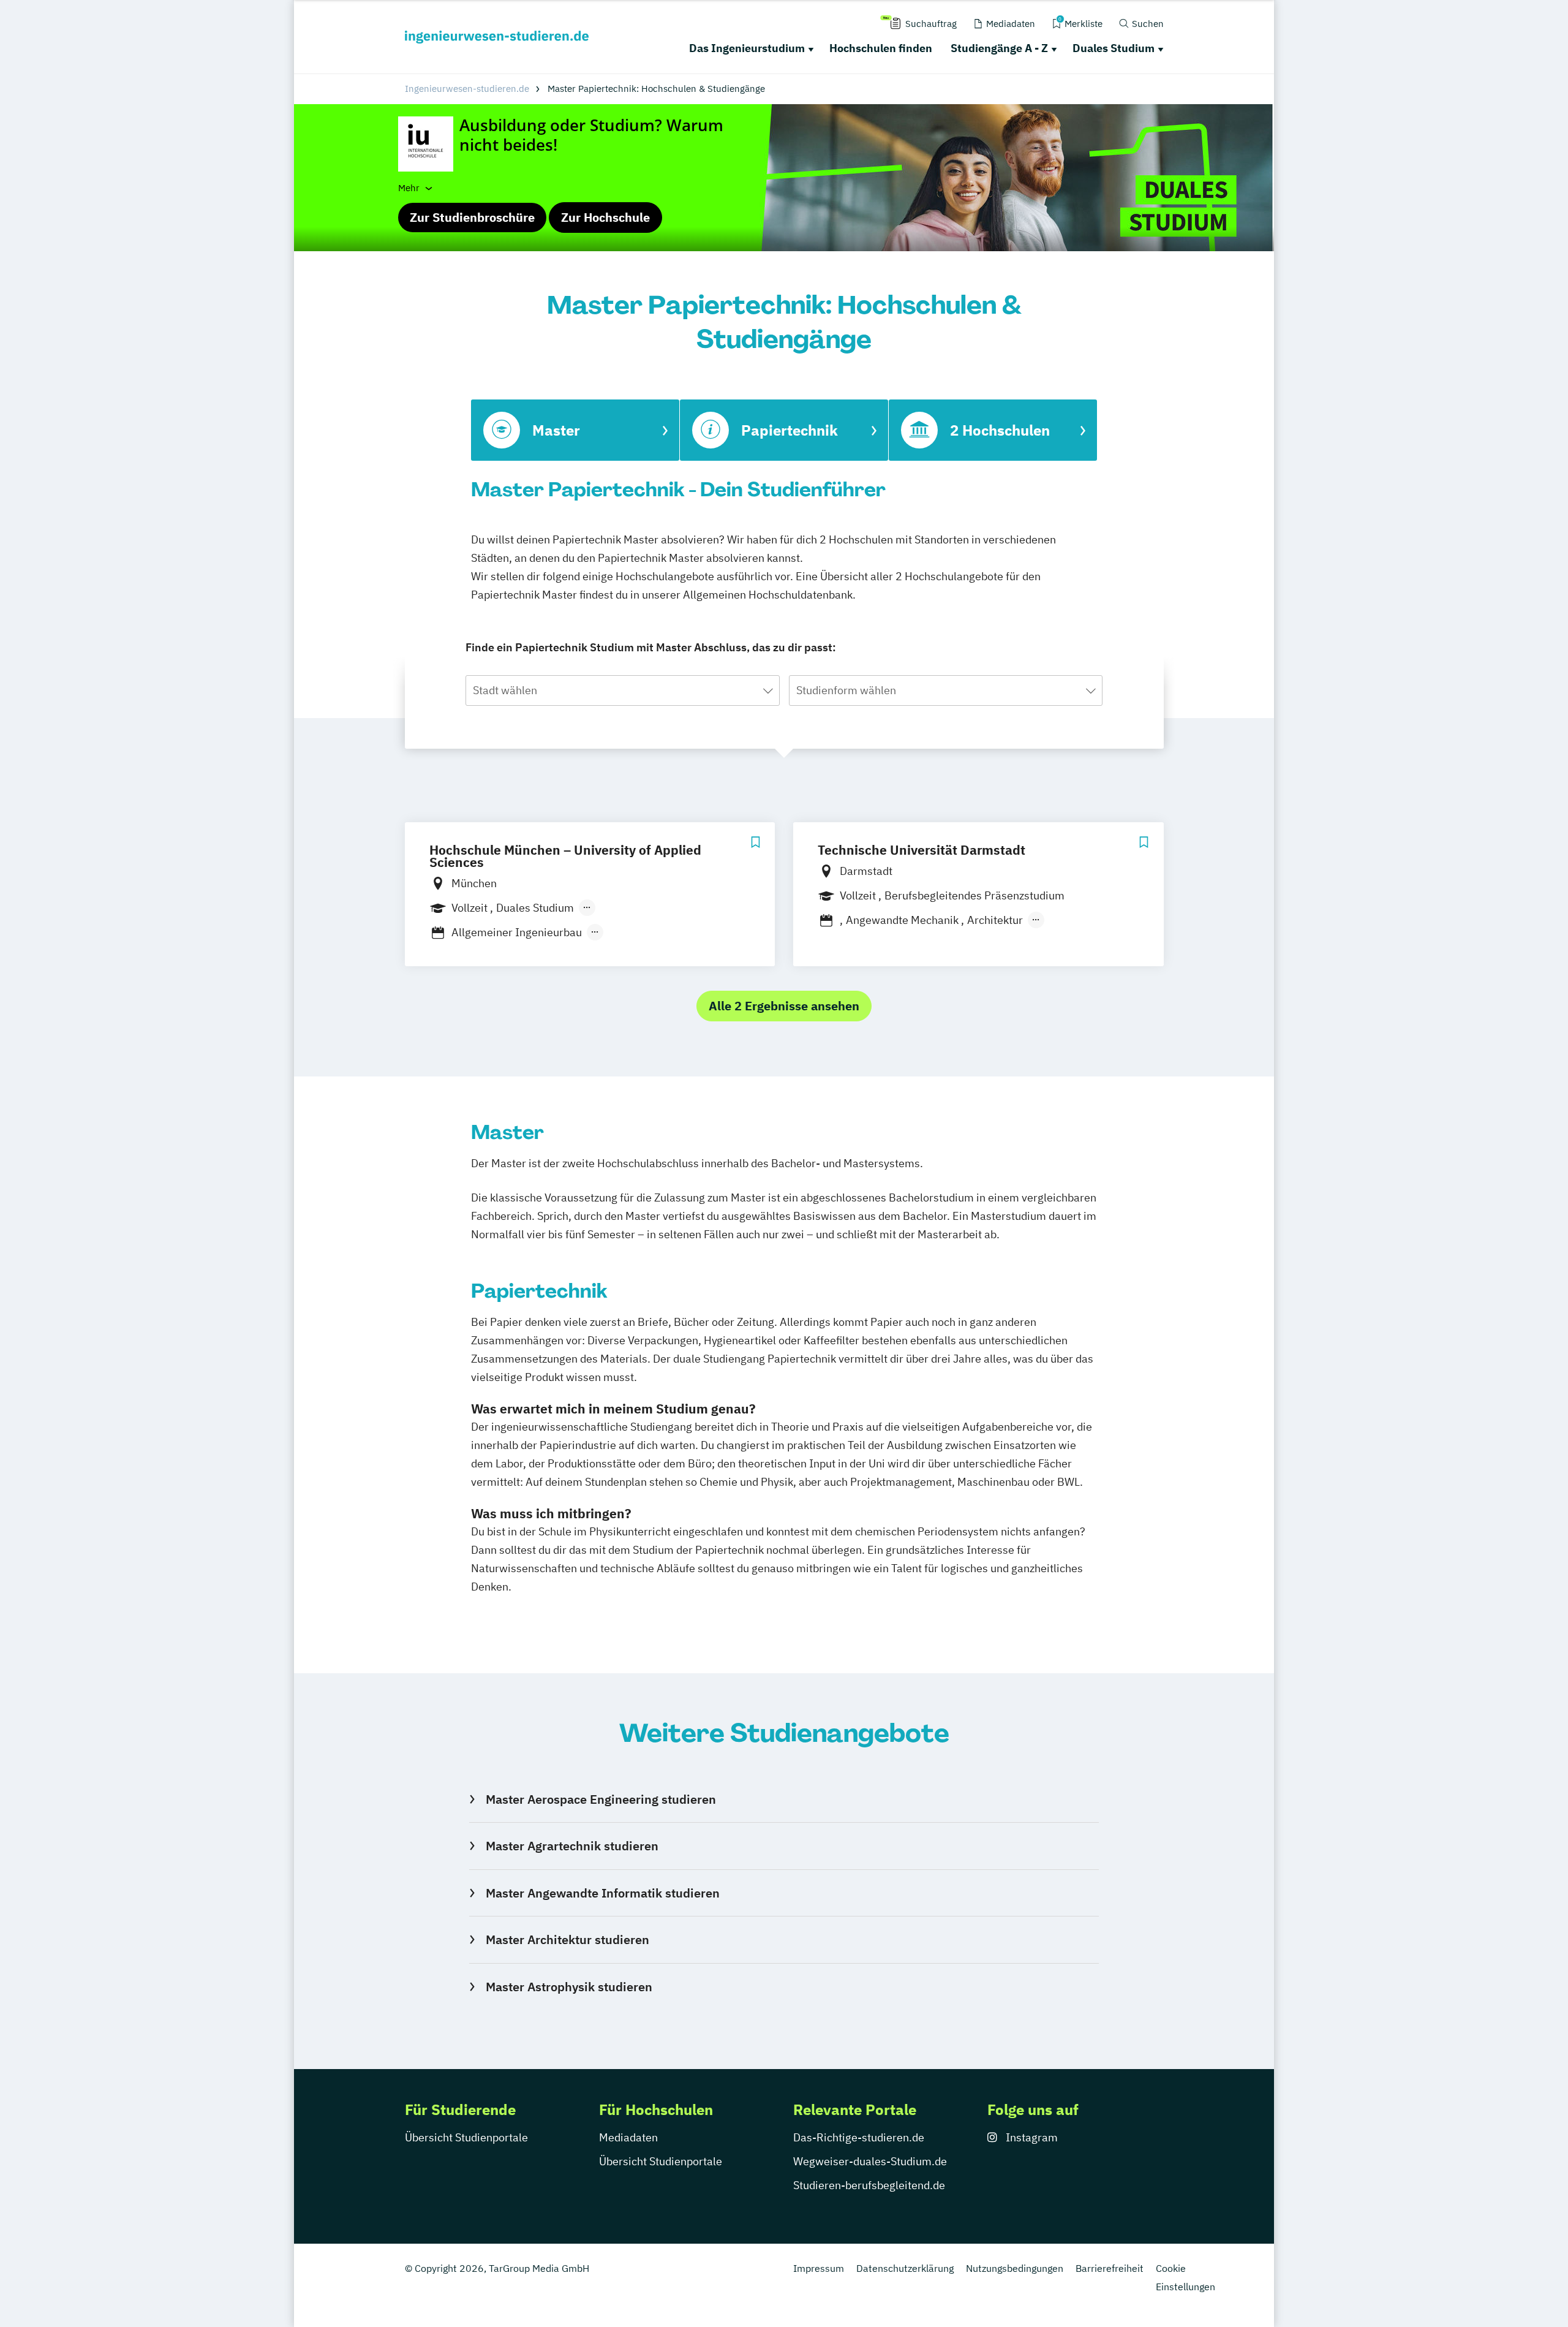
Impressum (819, 2268)
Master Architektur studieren (567, 1939)
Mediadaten (628, 2137)
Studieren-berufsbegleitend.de (869, 2185)
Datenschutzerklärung (905, 2268)
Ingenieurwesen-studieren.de (467, 89)
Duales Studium (1114, 48)
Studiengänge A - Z (999, 48)
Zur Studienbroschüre (472, 217)
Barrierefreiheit (1110, 2268)
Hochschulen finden (881, 48)
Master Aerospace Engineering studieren (601, 1799)
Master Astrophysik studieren (569, 1987)
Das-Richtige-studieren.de (859, 2137)
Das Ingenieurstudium (747, 48)
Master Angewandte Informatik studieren (602, 1893)
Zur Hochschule (605, 217)
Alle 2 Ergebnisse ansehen (784, 1006)
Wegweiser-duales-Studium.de (870, 2161)
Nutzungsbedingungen (1015, 2268)
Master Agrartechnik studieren (572, 1846)
